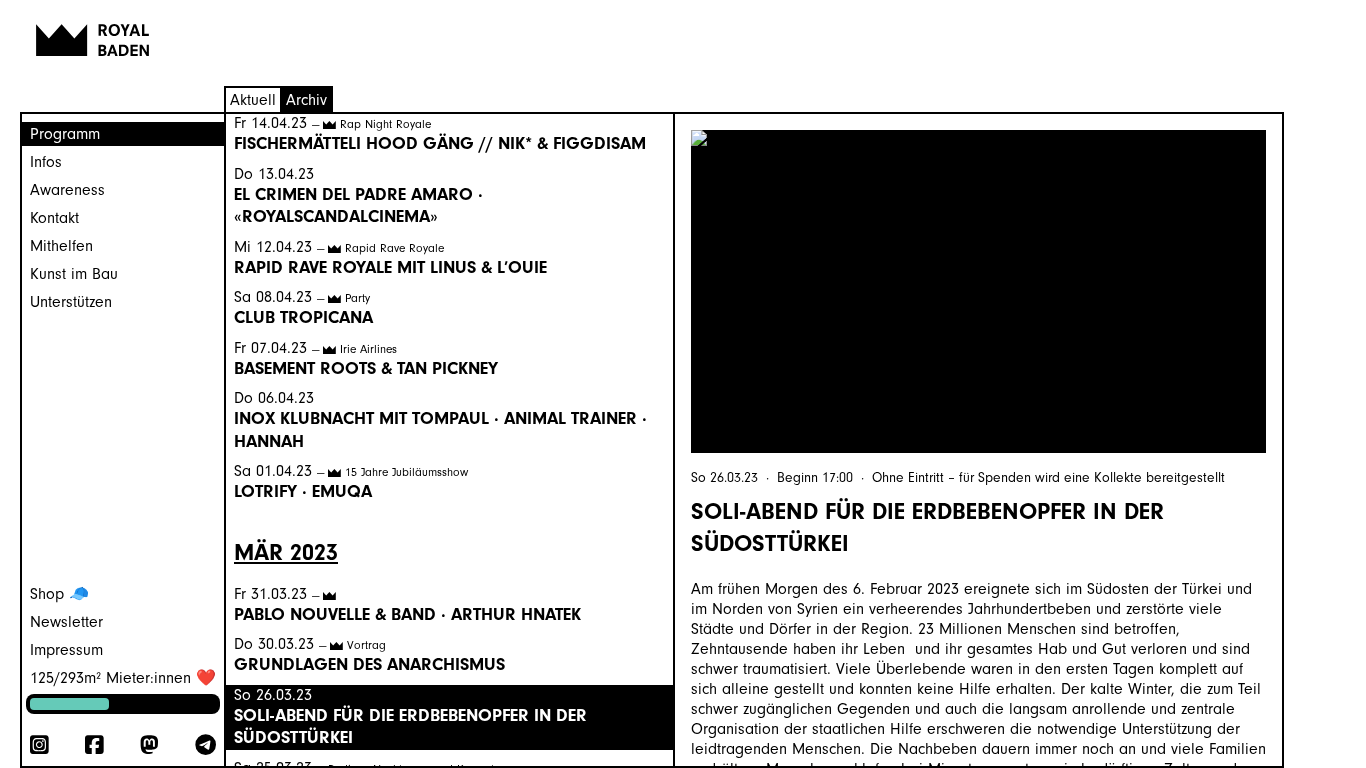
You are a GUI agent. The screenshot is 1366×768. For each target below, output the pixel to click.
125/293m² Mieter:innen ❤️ (123, 678)
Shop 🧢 (59, 594)
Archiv (306, 100)
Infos (46, 162)
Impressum (66, 650)
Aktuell (253, 100)
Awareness (67, 190)
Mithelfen (61, 246)
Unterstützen (71, 302)
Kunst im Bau (74, 274)
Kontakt (54, 218)
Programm (65, 134)
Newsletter (66, 622)
